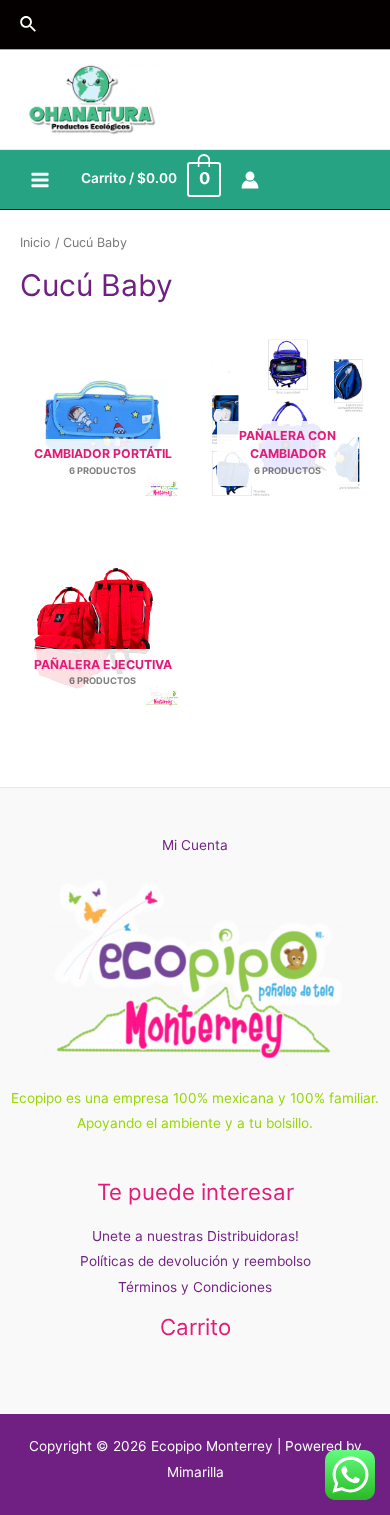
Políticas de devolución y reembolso (195, 1261)
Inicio (35, 242)
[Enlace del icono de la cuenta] (250, 180)
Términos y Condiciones (195, 1287)
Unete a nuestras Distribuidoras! (195, 1236)
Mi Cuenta (195, 845)
